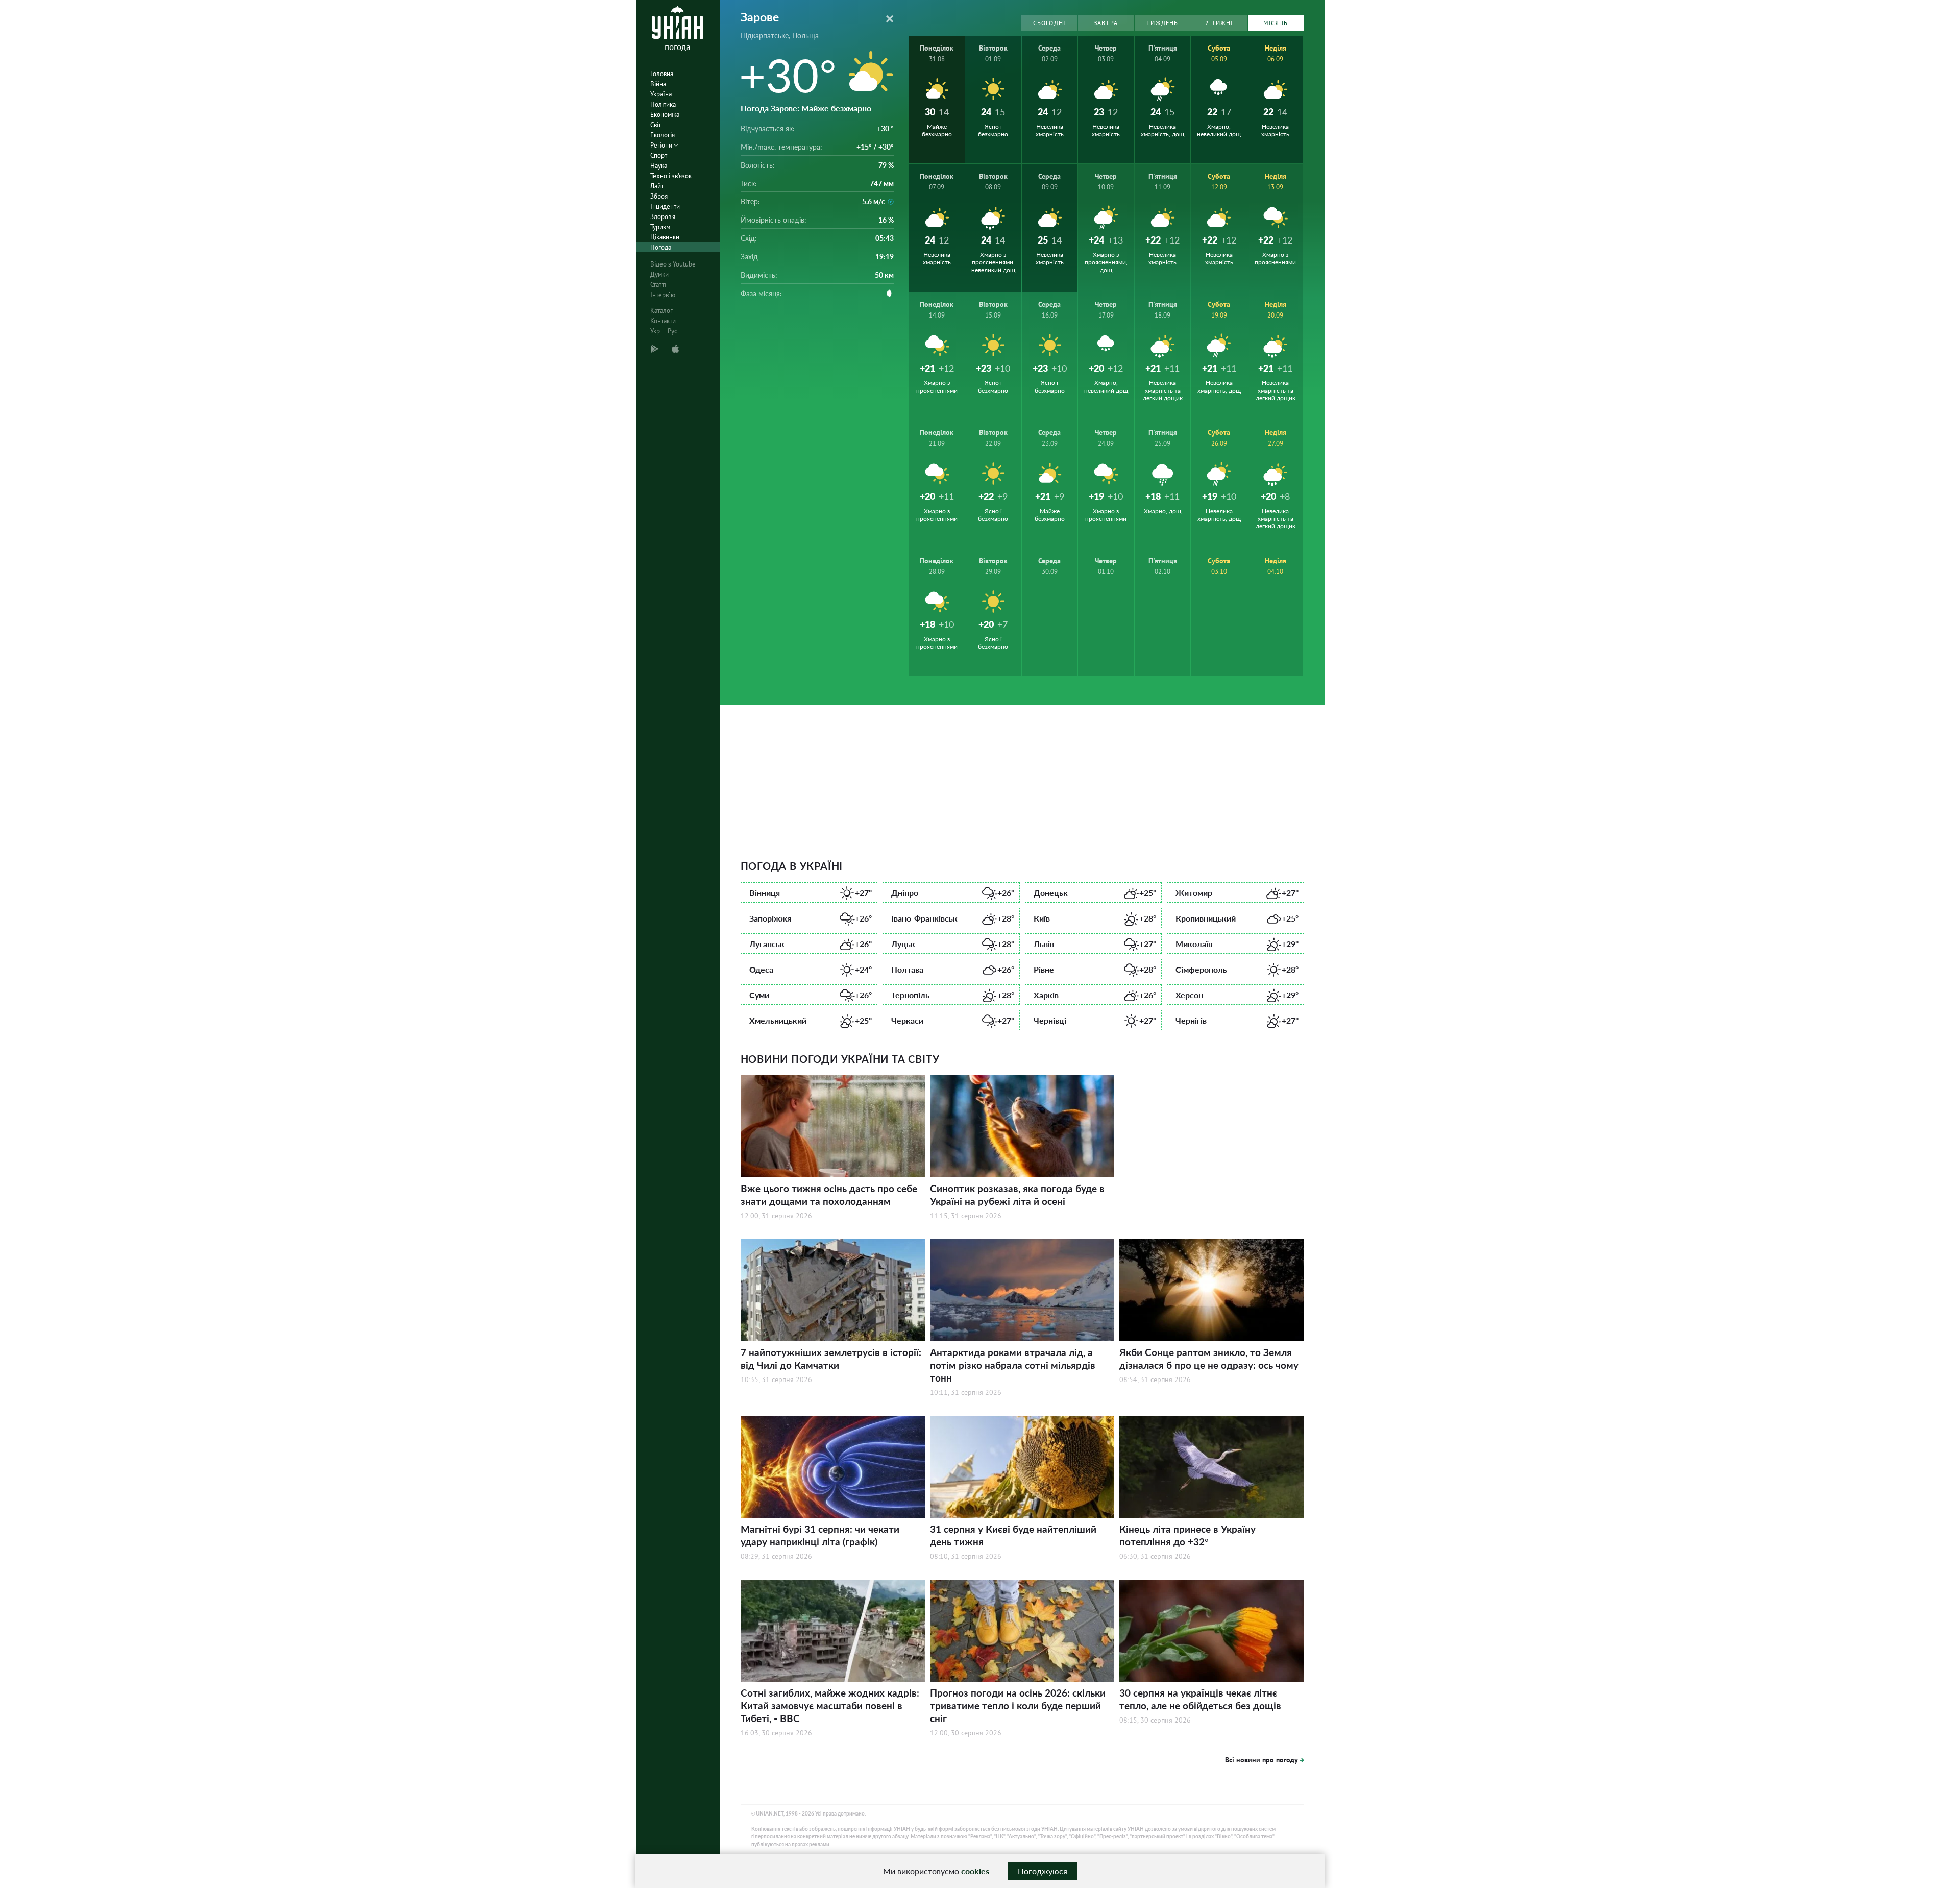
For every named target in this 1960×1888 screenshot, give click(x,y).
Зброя (659, 196)
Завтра (1106, 23)
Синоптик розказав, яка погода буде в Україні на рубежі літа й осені (1017, 1195)
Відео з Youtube (673, 264)
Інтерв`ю (663, 295)
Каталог (661, 311)
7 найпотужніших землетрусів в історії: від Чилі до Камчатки (831, 1359)
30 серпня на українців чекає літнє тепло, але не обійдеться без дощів (1200, 1699)
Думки (659, 274)
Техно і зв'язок (671, 176)
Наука (659, 166)
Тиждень (1162, 23)
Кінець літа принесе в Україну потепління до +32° (1187, 1535)
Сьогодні (1049, 23)
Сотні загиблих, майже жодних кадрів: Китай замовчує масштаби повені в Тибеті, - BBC (830, 1705)
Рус (672, 331)
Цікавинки (665, 237)
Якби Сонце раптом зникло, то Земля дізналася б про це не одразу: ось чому (1209, 1359)
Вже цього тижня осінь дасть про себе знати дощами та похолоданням (829, 1195)
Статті (658, 285)
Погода (661, 247)
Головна (662, 74)
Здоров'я (663, 217)
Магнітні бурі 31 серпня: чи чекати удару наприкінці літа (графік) (820, 1535)
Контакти (663, 321)
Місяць (1276, 23)
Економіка (665, 115)
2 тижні (1219, 23)
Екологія (663, 135)
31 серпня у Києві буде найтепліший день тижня (1013, 1535)
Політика (663, 104)
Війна (658, 84)
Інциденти (665, 207)
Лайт (657, 186)
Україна (661, 94)
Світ (656, 125)
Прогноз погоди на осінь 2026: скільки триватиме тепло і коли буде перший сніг (1018, 1705)
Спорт (659, 155)
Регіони (662, 145)
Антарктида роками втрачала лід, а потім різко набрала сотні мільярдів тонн (1013, 1365)
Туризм (660, 227)
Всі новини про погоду (1261, 1760)
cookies (975, 1871)
